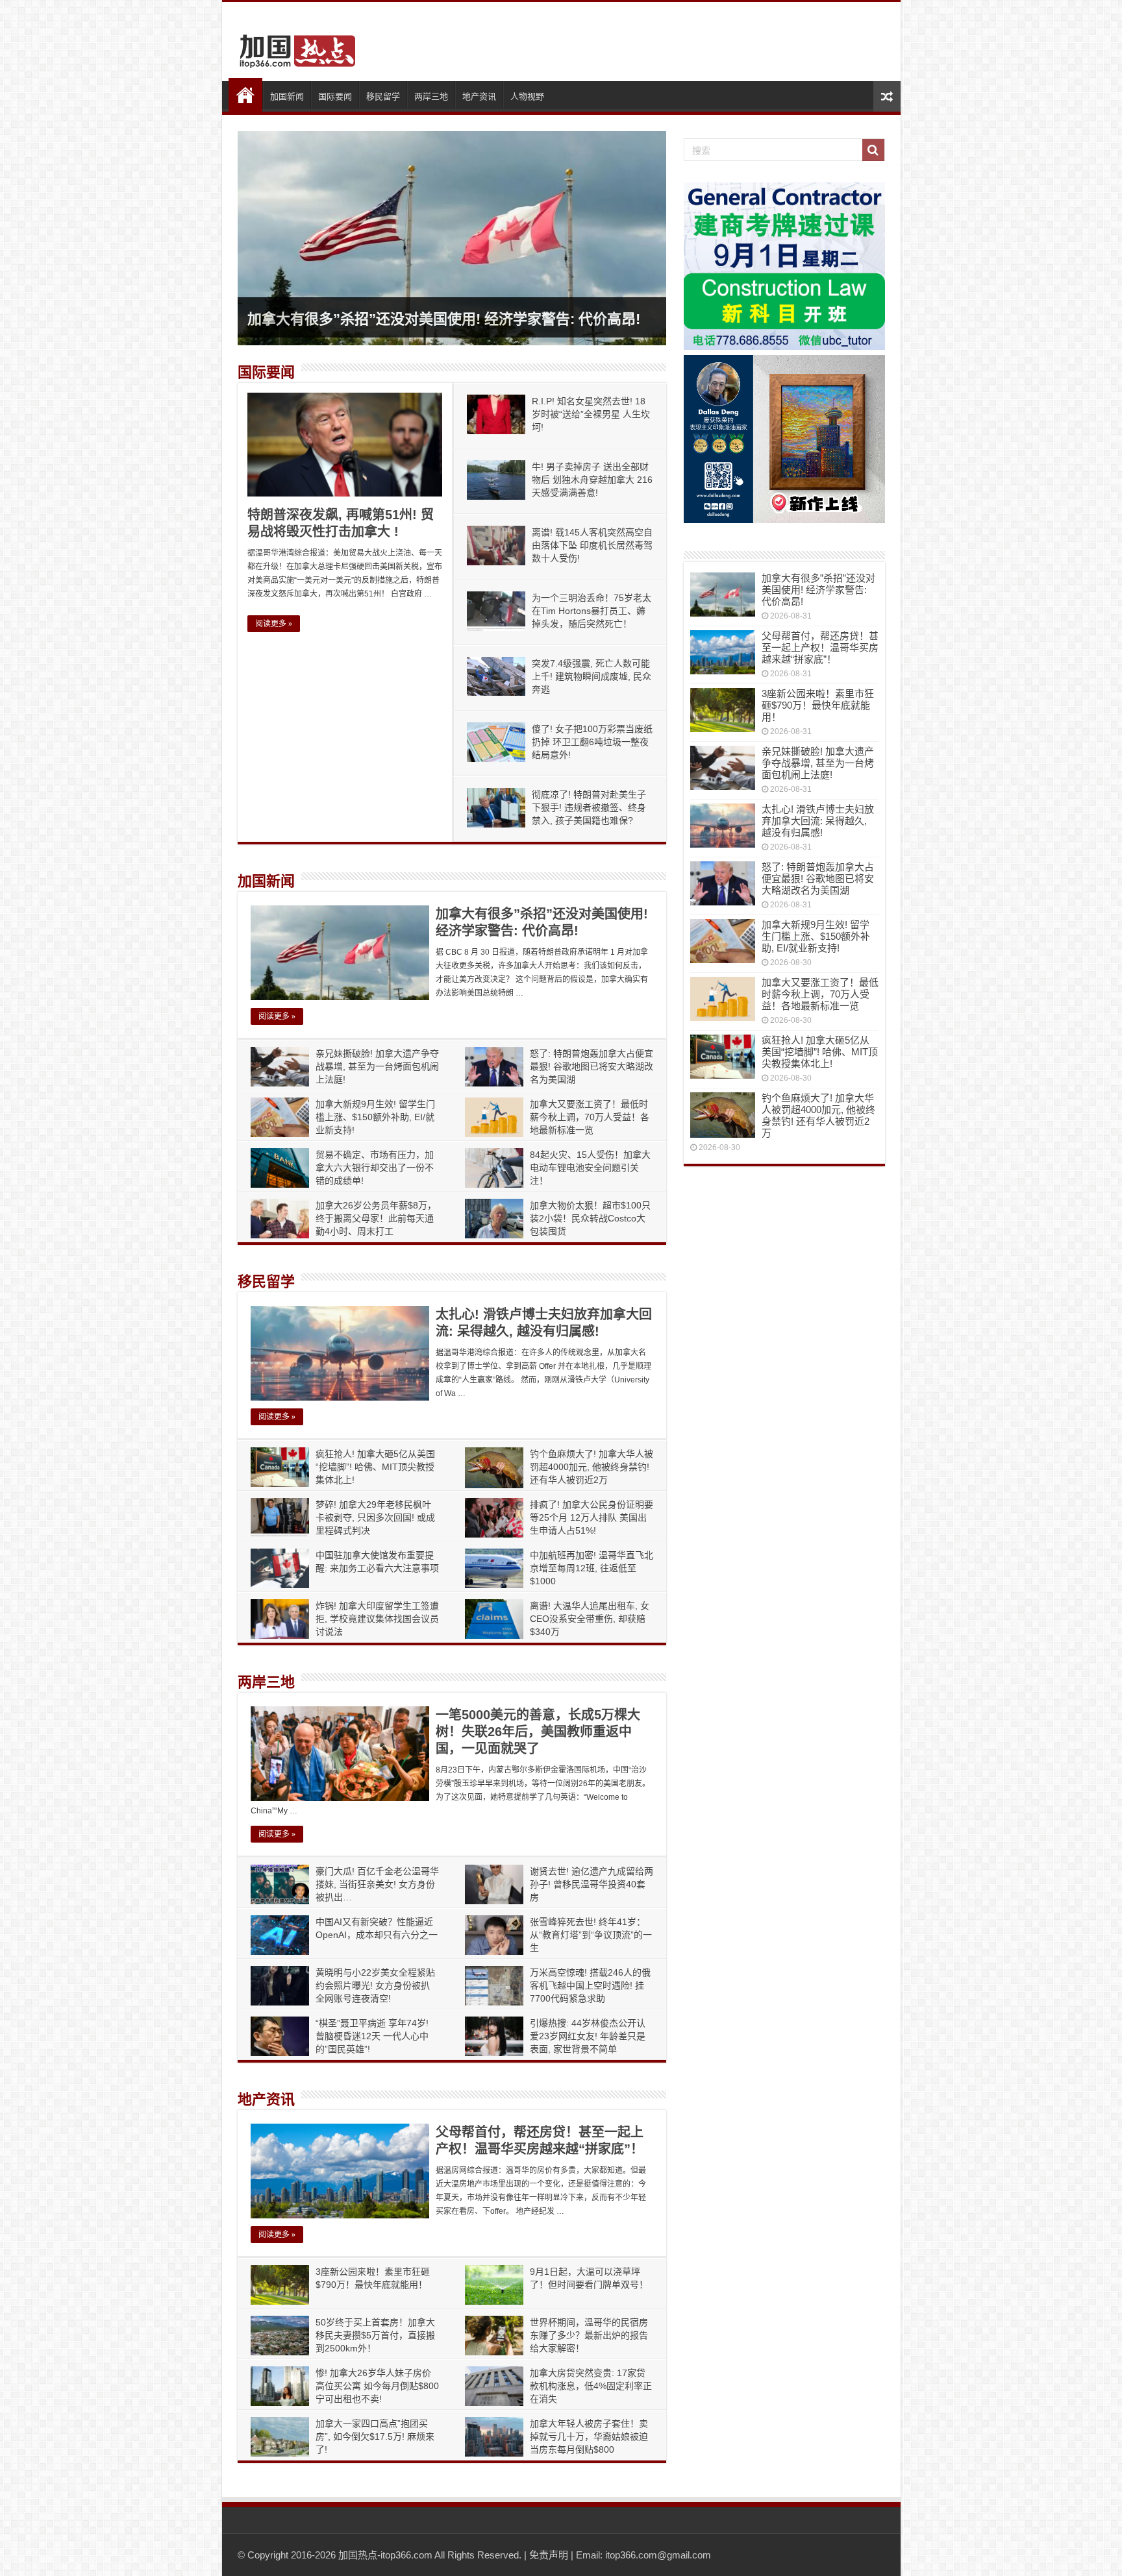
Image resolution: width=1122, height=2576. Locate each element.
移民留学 (383, 96)
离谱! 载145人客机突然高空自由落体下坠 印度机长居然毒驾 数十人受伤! (592, 545)
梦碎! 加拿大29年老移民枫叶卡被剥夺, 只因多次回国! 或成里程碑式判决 (375, 1517)
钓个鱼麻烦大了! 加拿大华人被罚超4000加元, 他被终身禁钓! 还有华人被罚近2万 (592, 1467)
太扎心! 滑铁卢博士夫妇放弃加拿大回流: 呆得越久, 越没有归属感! (818, 821)
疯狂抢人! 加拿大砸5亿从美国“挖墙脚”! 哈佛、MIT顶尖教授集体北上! (375, 1467)
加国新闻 (287, 96)
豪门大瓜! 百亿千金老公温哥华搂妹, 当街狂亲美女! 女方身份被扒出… (377, 1884)
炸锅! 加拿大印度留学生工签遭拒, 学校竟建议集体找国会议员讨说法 (377, 1619)
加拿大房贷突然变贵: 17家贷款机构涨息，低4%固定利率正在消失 (591, 2386)
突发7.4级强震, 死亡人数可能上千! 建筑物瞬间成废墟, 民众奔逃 (592, 676)
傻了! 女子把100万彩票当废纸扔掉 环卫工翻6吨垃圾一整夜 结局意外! (592, 742)
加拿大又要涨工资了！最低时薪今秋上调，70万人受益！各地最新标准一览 (590, 1117)
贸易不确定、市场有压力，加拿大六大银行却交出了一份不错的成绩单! (375, 1168)
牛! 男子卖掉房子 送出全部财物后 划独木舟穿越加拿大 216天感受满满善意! (592, 480)
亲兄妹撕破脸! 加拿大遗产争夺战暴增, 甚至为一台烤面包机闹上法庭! (377, 1066)
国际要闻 (335, 96)
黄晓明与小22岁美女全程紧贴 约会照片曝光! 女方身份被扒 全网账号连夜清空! (375, 1985)
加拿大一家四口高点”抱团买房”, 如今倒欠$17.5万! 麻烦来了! (375, 2436)
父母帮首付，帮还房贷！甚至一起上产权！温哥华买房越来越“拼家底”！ (820, 647)
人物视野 (527, 96)
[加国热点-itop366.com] (293, 45)
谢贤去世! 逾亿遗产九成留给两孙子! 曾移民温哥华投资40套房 (592, 1884)
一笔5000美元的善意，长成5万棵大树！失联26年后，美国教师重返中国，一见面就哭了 (538, 1732)
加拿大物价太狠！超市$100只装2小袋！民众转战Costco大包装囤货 (590, 1218)
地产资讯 (479, 96)
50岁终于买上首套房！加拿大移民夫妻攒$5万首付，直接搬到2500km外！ (375, 2335)
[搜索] (873, 150)
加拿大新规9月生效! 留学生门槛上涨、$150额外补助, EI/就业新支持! (375, 1117)
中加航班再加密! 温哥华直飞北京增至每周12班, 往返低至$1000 (592, 1568)
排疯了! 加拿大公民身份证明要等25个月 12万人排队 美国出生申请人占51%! (592, 1517)
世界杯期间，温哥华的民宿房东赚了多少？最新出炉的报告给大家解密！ (589, 2335)
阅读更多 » (274, 624)
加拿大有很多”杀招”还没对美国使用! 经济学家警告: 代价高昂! (444, 319)
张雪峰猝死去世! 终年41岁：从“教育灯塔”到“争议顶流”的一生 (591, 1935)
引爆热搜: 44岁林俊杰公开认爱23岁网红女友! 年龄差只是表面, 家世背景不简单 (588, 2036)
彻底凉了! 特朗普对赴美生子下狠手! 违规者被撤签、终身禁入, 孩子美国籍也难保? (589, 807)
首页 (245, 95)
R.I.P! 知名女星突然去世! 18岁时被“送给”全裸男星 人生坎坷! (591, 414)
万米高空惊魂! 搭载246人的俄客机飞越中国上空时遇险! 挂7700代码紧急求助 (590, 1985)
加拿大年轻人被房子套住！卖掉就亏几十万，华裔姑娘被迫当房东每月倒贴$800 (589, 2436)
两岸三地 (431, 96)
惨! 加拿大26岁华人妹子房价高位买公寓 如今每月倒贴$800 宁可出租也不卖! (377, 2386)
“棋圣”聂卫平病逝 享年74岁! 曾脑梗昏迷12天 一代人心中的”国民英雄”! (372, 2036)
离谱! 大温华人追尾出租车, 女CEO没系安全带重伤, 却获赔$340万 (590, 1619)
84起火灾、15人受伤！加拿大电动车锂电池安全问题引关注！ (590, 1168)
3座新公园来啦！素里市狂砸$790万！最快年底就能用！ (818, 705)
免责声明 (549, 2555)
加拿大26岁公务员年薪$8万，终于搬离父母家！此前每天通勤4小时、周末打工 (376, 1218)
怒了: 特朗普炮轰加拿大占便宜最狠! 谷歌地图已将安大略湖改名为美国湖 (592, 1066)
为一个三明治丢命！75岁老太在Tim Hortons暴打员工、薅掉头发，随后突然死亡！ (592, 611)
